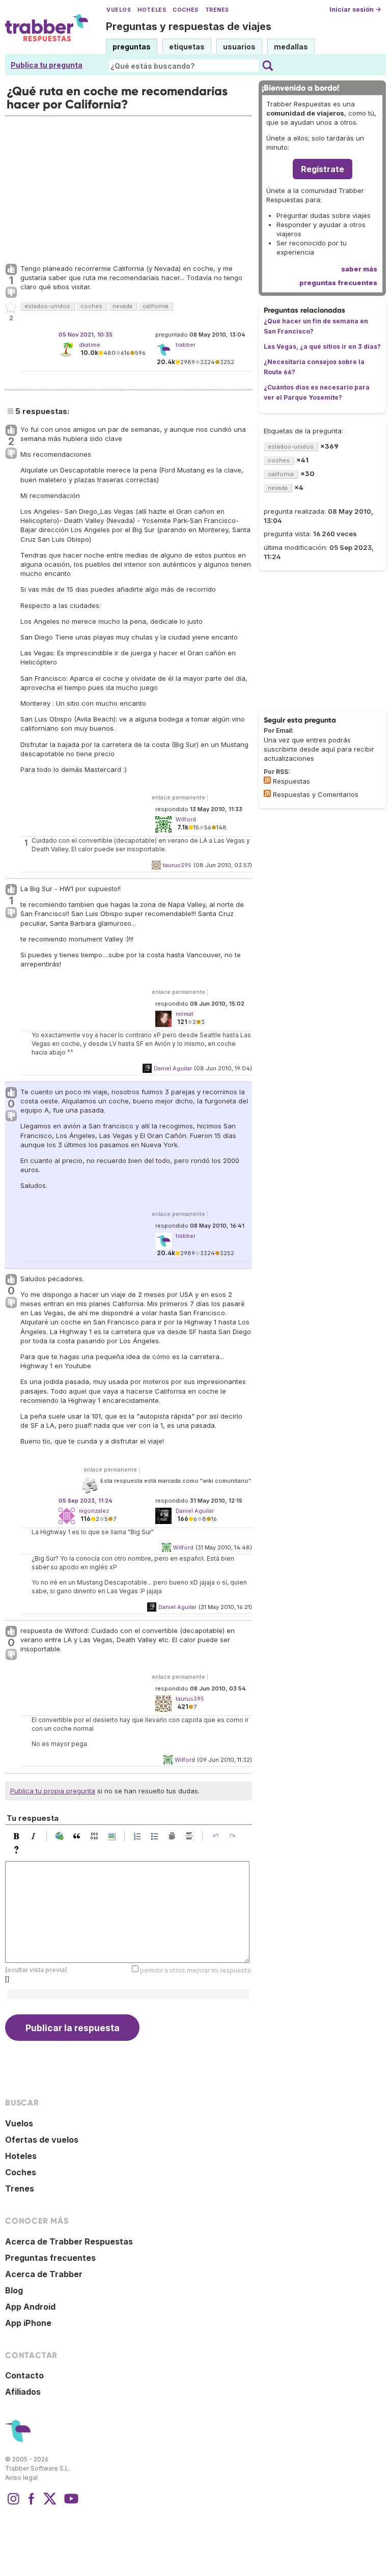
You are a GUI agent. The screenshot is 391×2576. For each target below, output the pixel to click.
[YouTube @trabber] (70, 2504)
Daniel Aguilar (173, 1068)
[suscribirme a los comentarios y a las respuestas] (267, 793)
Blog (14, 2290)
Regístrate (323, 169)
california (156, 306)
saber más (359, 269)
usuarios (239, 47)
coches (91, 306)
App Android (30, 2307)
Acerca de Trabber (44, 2274)
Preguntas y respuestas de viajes (189, 26)
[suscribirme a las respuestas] (267, 780)
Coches (185, 10)
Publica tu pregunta (47, 65)
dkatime (90, 345)
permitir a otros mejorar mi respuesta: (196, 1970)
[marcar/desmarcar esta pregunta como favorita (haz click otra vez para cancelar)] (11, 308)
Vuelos (119, 10)
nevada (122, 306)
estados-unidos (47, 306)
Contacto (24, 2375)
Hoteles (152, 10)
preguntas (132, 47)
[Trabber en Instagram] (13, 2504)
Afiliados (23, 2392)
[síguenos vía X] (50, 2504)
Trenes (217, 10)
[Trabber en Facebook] (32, 2504)
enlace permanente (178, 797)
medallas (291, 47)
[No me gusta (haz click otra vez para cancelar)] (11, 293)
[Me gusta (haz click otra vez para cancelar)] (11, 270)
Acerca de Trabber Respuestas (69, 2241)
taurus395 (177, 865)
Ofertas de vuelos (42, 2140)
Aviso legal (21, 2477)
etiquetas (187, 47)
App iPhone (28, 2323)
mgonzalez (94, 1511)
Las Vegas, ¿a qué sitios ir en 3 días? (322, 347)
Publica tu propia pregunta (53, 1791)
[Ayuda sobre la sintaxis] (19, 1850)
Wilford (183, 1547)
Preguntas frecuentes (50, 2258)
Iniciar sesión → (355, 9)
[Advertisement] (129, 187)
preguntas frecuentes (338, 283)
